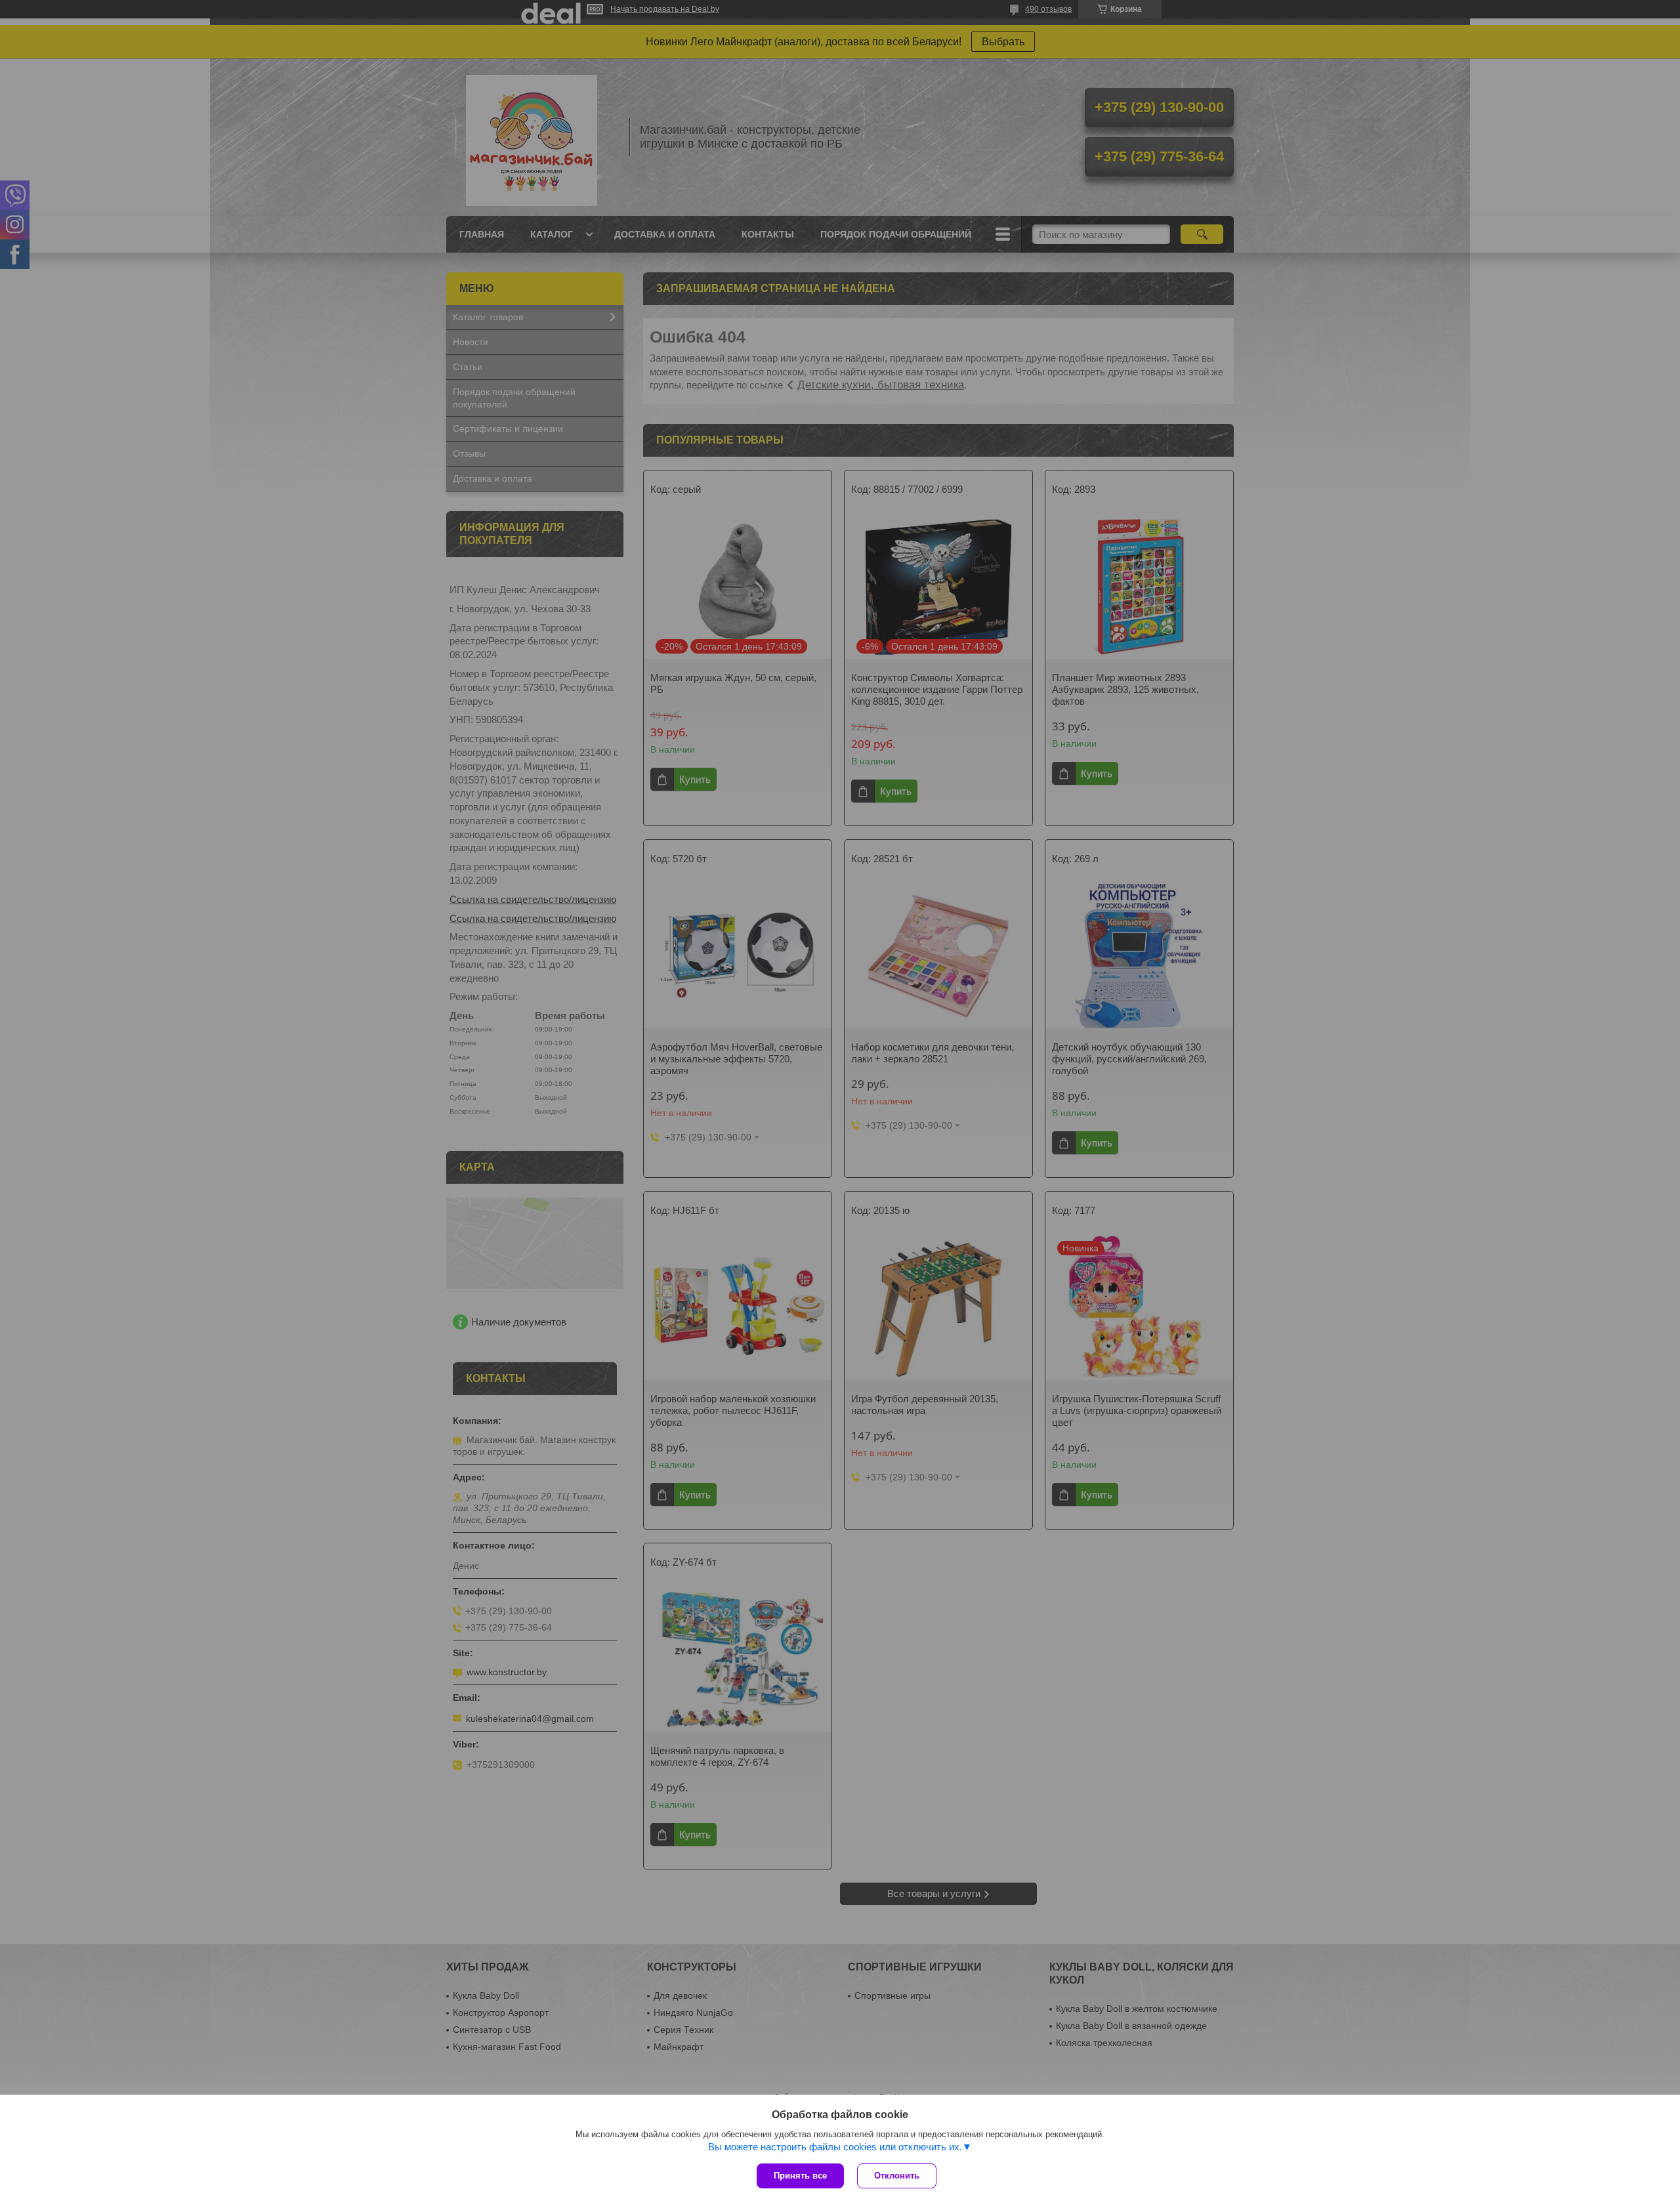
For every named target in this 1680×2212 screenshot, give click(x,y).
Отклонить (897, 2176)
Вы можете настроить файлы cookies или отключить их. (835, 2147)
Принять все (800, 2176)
